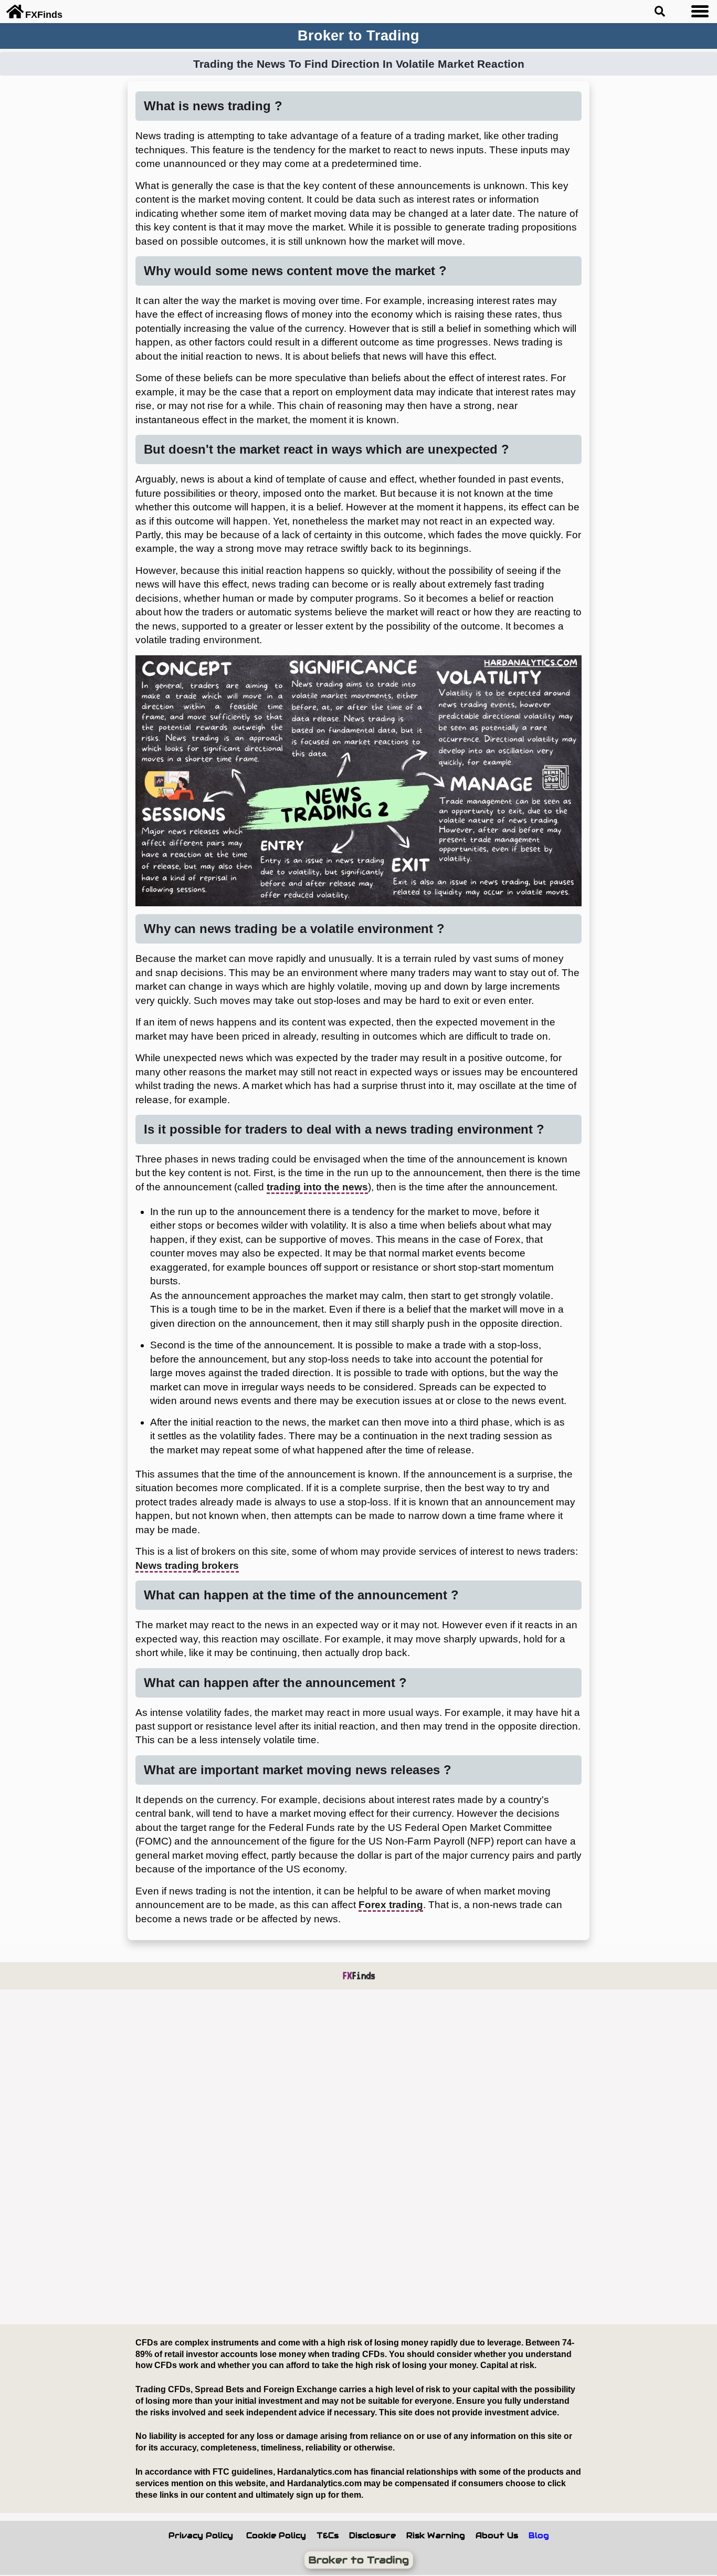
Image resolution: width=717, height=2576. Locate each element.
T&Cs (328, 2536)
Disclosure (372, 2536)
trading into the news (317, 1187)
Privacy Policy (201, 2536)
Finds (359, 1976)
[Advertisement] (323, 2158)
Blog (539, 2536)
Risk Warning (436, 2536)
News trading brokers (187, 1566)
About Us (497, 2536)
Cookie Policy (276, 2536)
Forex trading (391, 1905)
